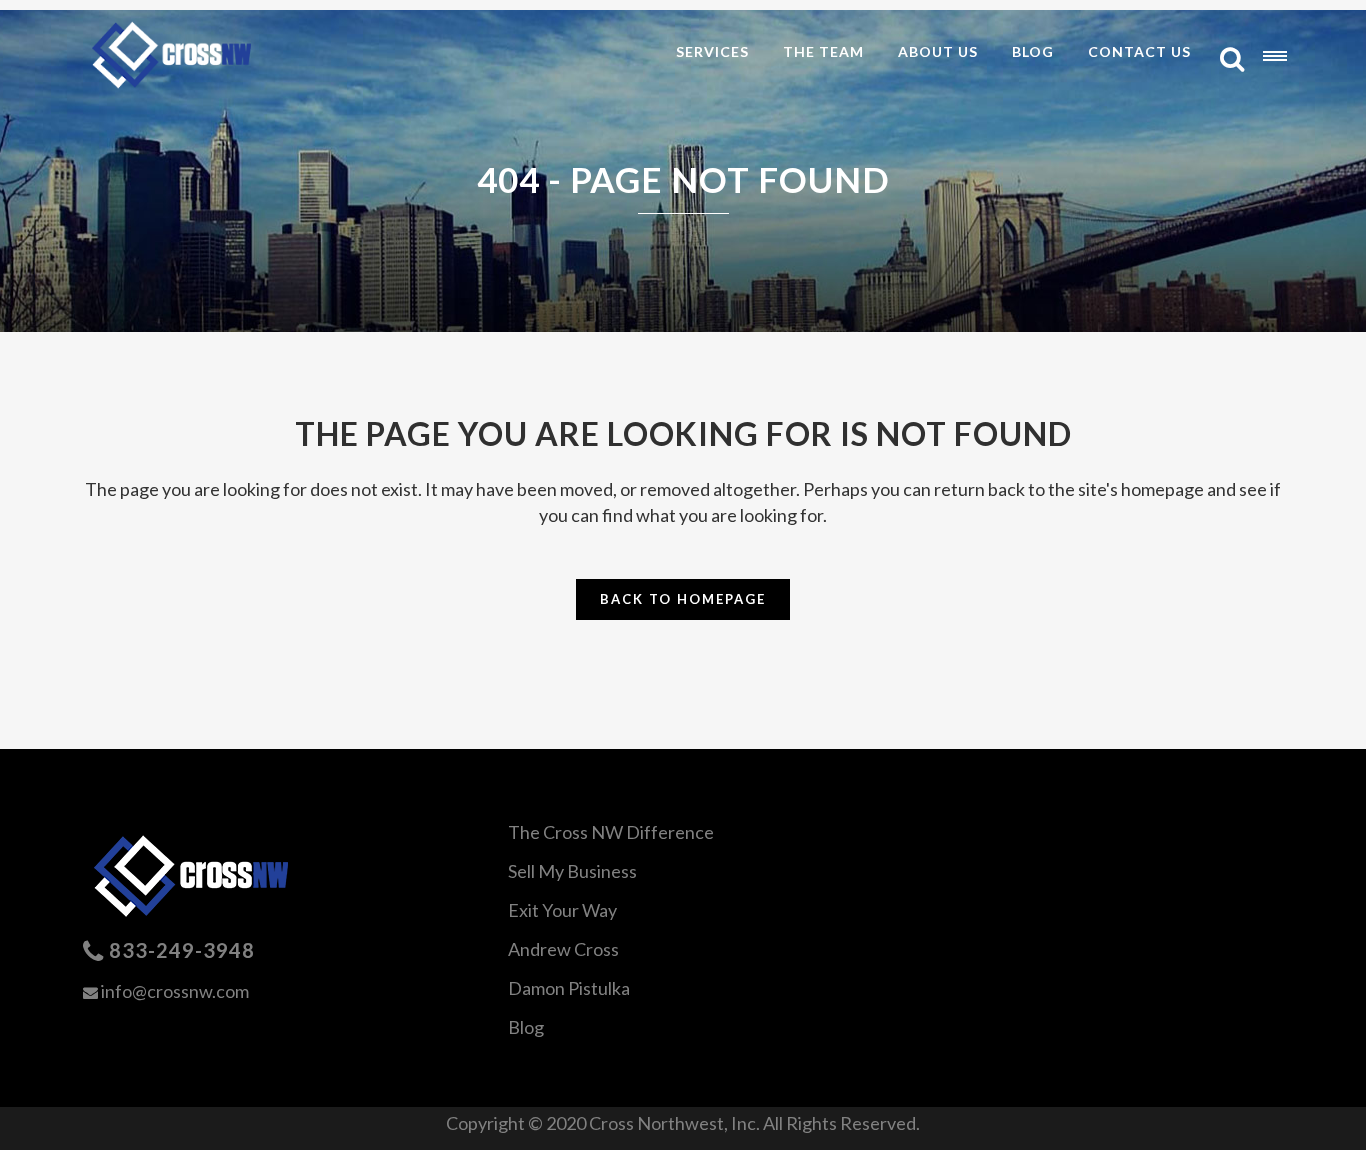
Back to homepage (683, 599)
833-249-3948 (182, 950)
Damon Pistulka (569, 988)
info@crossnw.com (175, 991)
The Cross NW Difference (611, 832)
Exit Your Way (562, 910)
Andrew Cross (563, 949)
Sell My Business (572, 871)
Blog (526, 1027)
